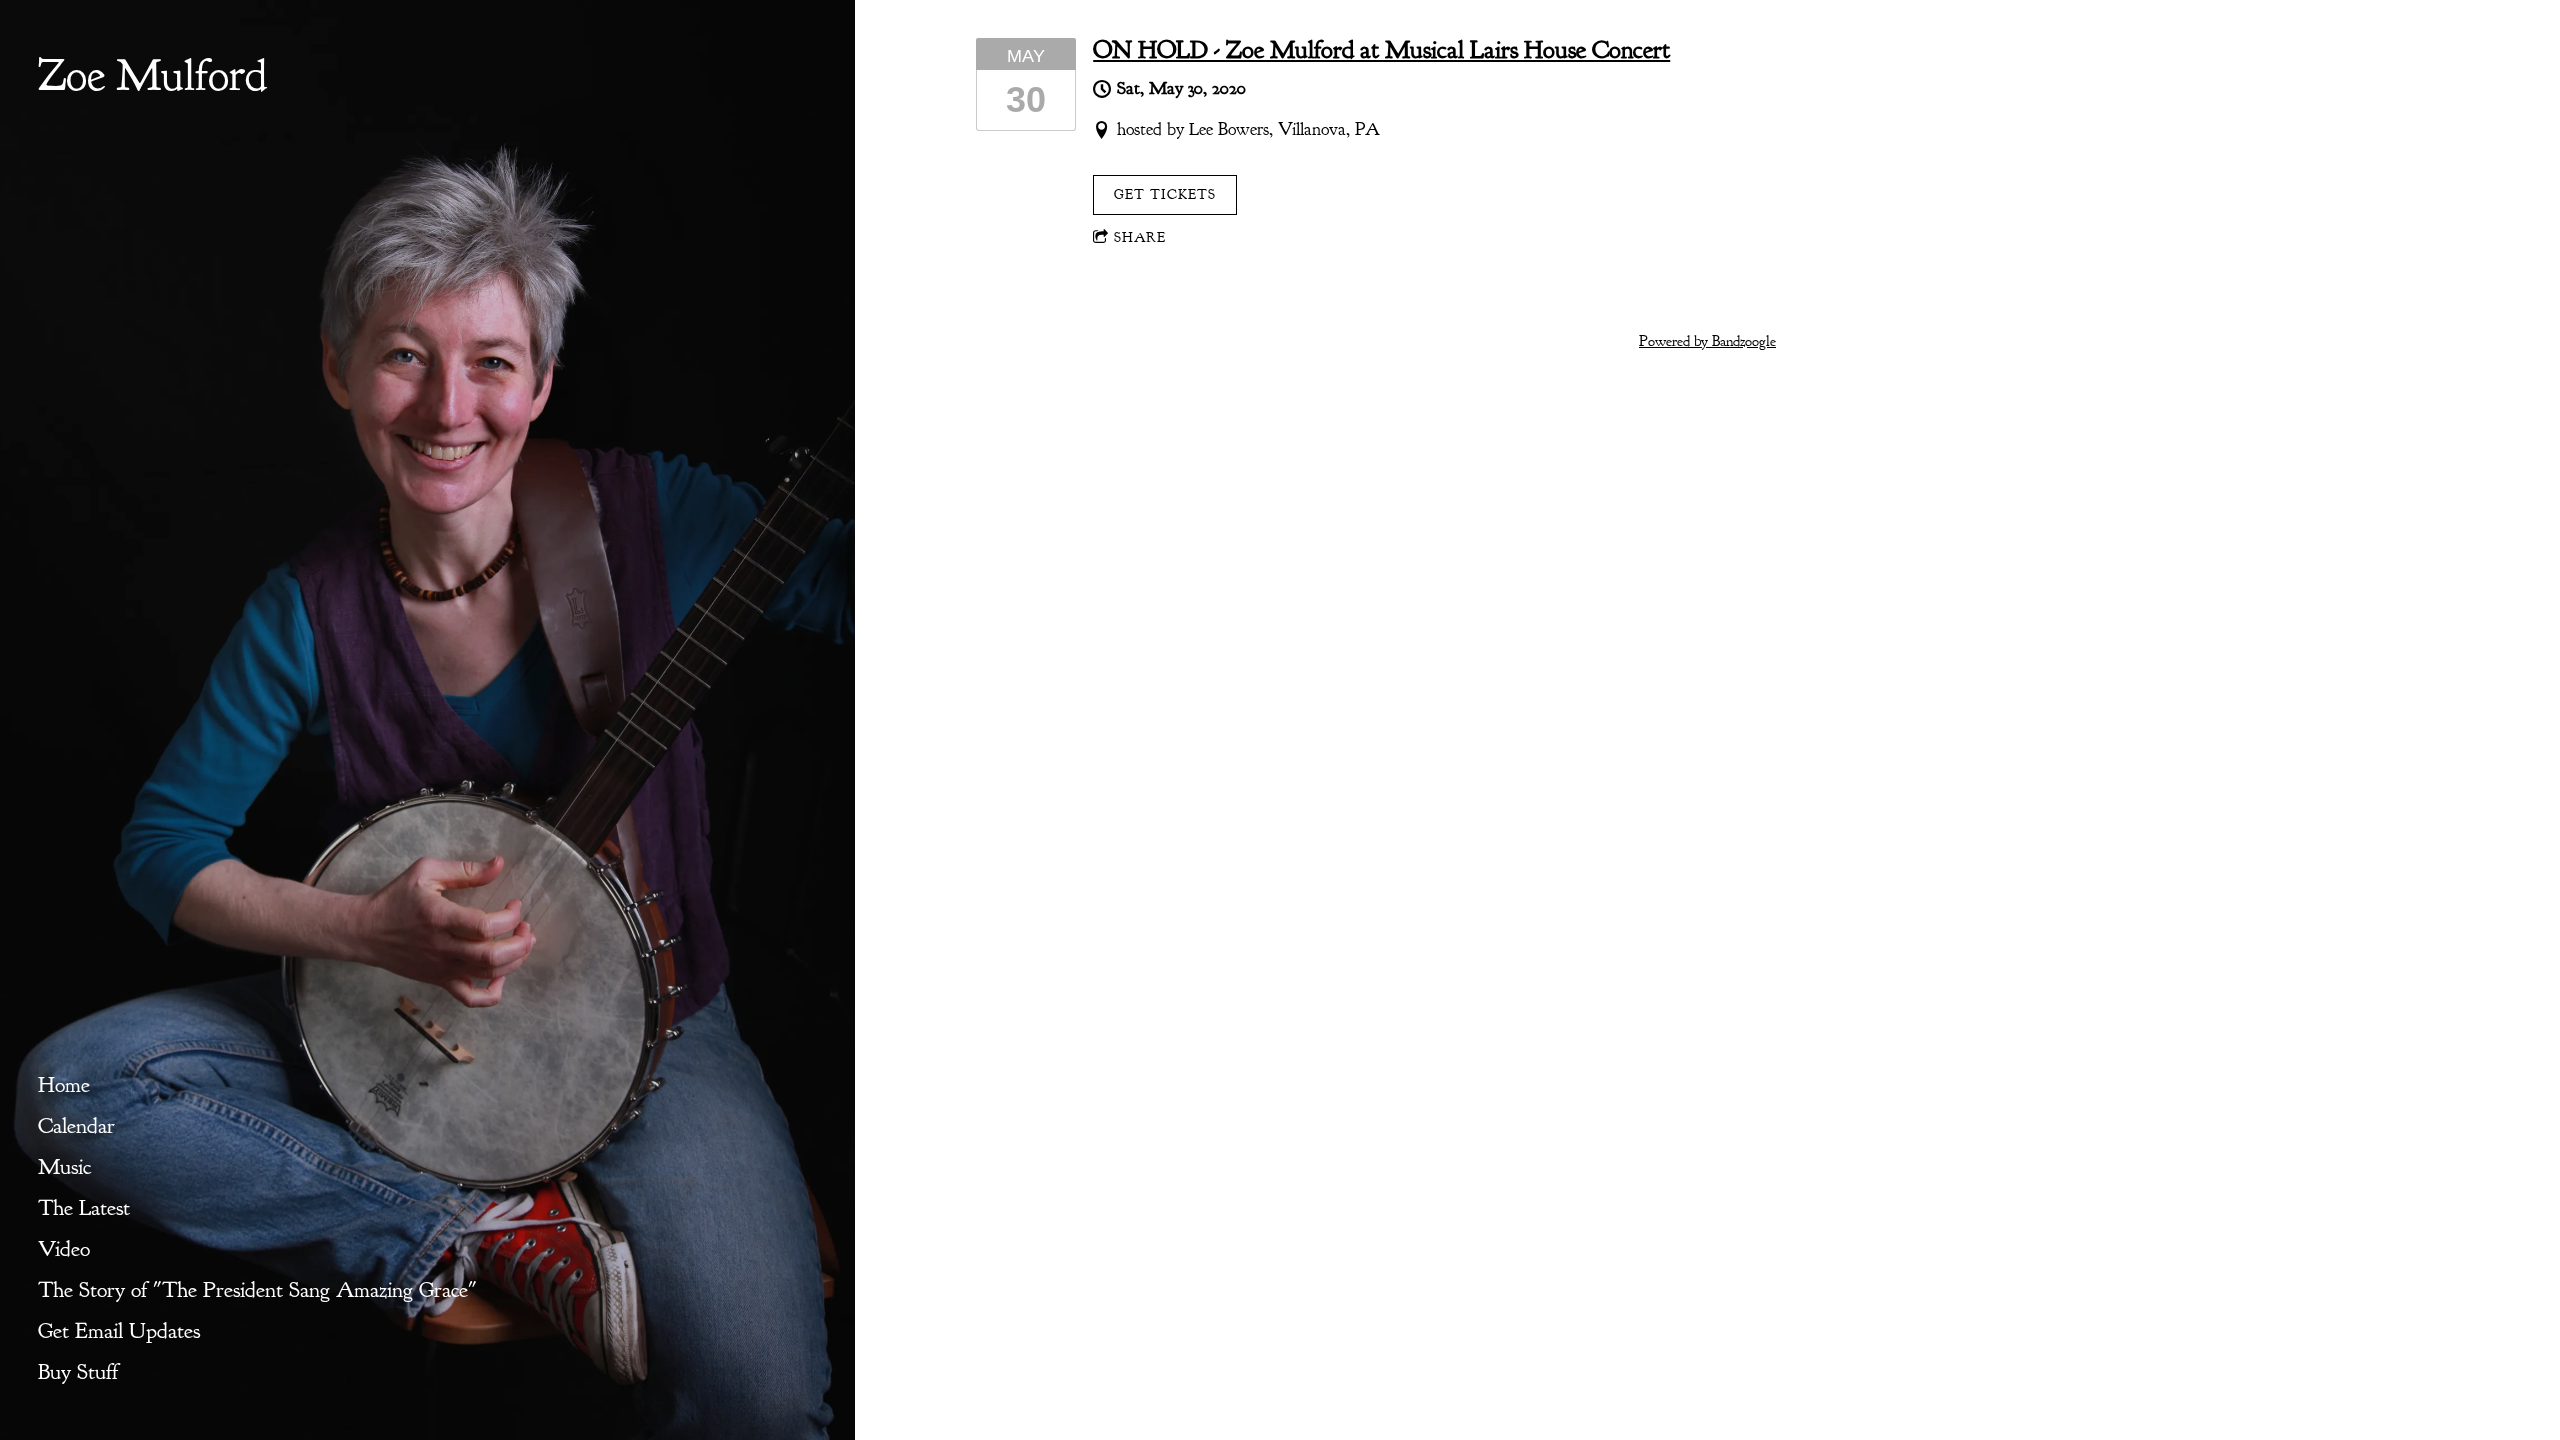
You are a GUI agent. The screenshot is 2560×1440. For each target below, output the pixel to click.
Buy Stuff (78, 1372)
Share (1140, 237)
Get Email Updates (119, 1331)
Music (64, 1167)
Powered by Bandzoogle (1707, 341)
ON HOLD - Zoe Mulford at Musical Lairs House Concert (1381, 50)
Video (64, 1249)
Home (64, 1085)
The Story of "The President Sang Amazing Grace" (257, 1290)
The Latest (84, 1208)
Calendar (76, 1126)
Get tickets (1165, 194)
